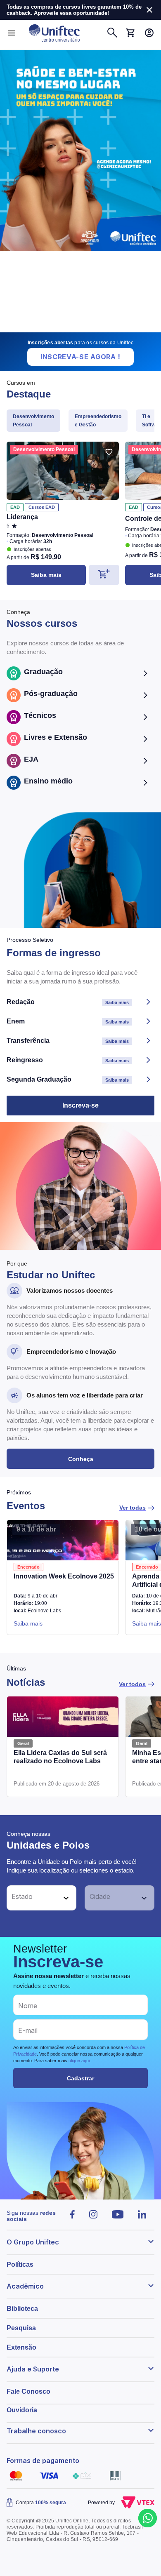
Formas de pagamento (43, 2461)
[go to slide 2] (76, 329)
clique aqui (79, 2061)
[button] (32, 1898)
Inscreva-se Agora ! (80, 357)
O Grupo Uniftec (33, 2242)
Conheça (81, 1459)
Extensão (21, 2347)
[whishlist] (109, 452)
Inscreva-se (80, 1105)
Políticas (20, 2264)
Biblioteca (22, 2309)
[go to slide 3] (87, 329)
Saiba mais (46, 575)
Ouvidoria (22, 2410)
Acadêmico (25, 2286)
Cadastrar (80, 2078)
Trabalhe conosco (36, 2431)
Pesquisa (21, 2328)
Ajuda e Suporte (33, 2369)
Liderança (22, 517)
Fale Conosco (28, 2391)
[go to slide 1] (69, 329)
